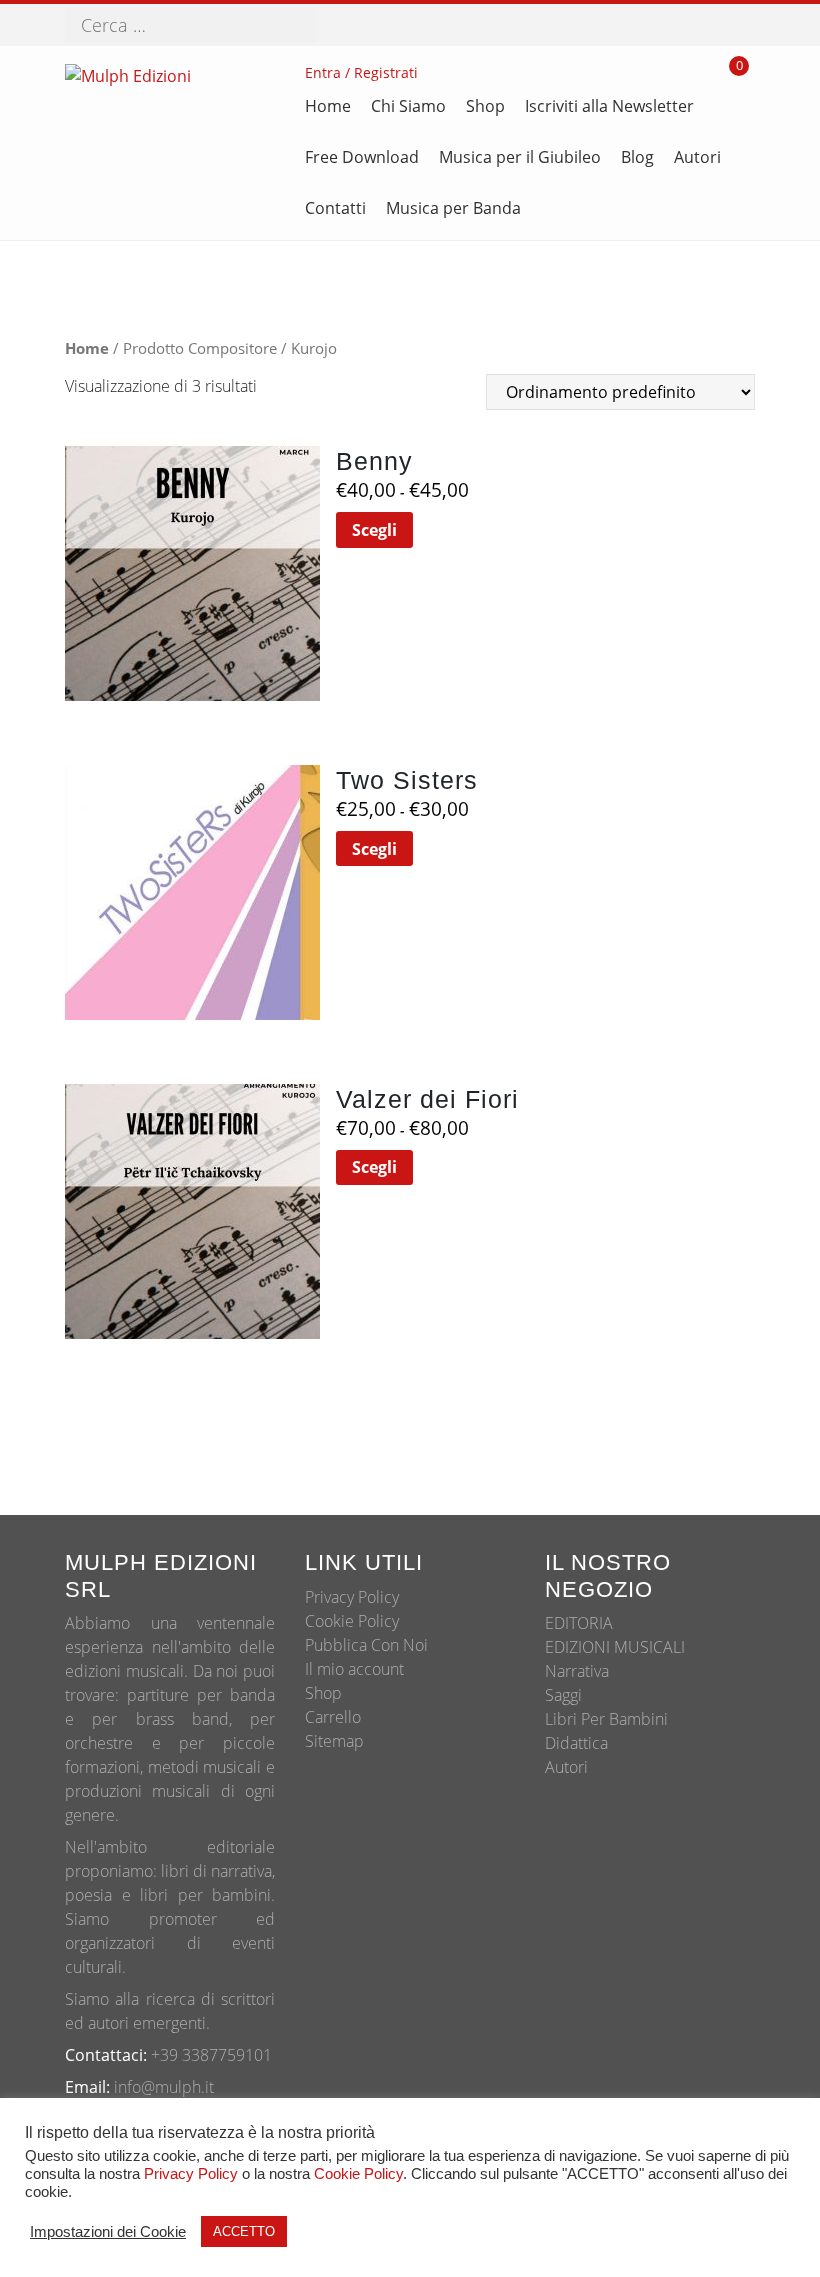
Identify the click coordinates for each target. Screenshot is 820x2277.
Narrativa (577, 1671)
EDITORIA (579, 1623)
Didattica (576, 1743)
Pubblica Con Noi (366, 1645)
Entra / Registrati (361, 72)
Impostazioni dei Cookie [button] (108, 2232)
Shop (323, 1693)
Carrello (333, 1717)
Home (87, 348)
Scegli (374, 530)
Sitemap (334, 1741)
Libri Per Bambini (606, 1719)
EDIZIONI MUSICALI (615, 1647)
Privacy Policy (352, 1597)
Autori (566, 1767)
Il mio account (354, 1669)
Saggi (563, 1695)
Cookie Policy (352, 1621)
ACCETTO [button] (244, 2231)
